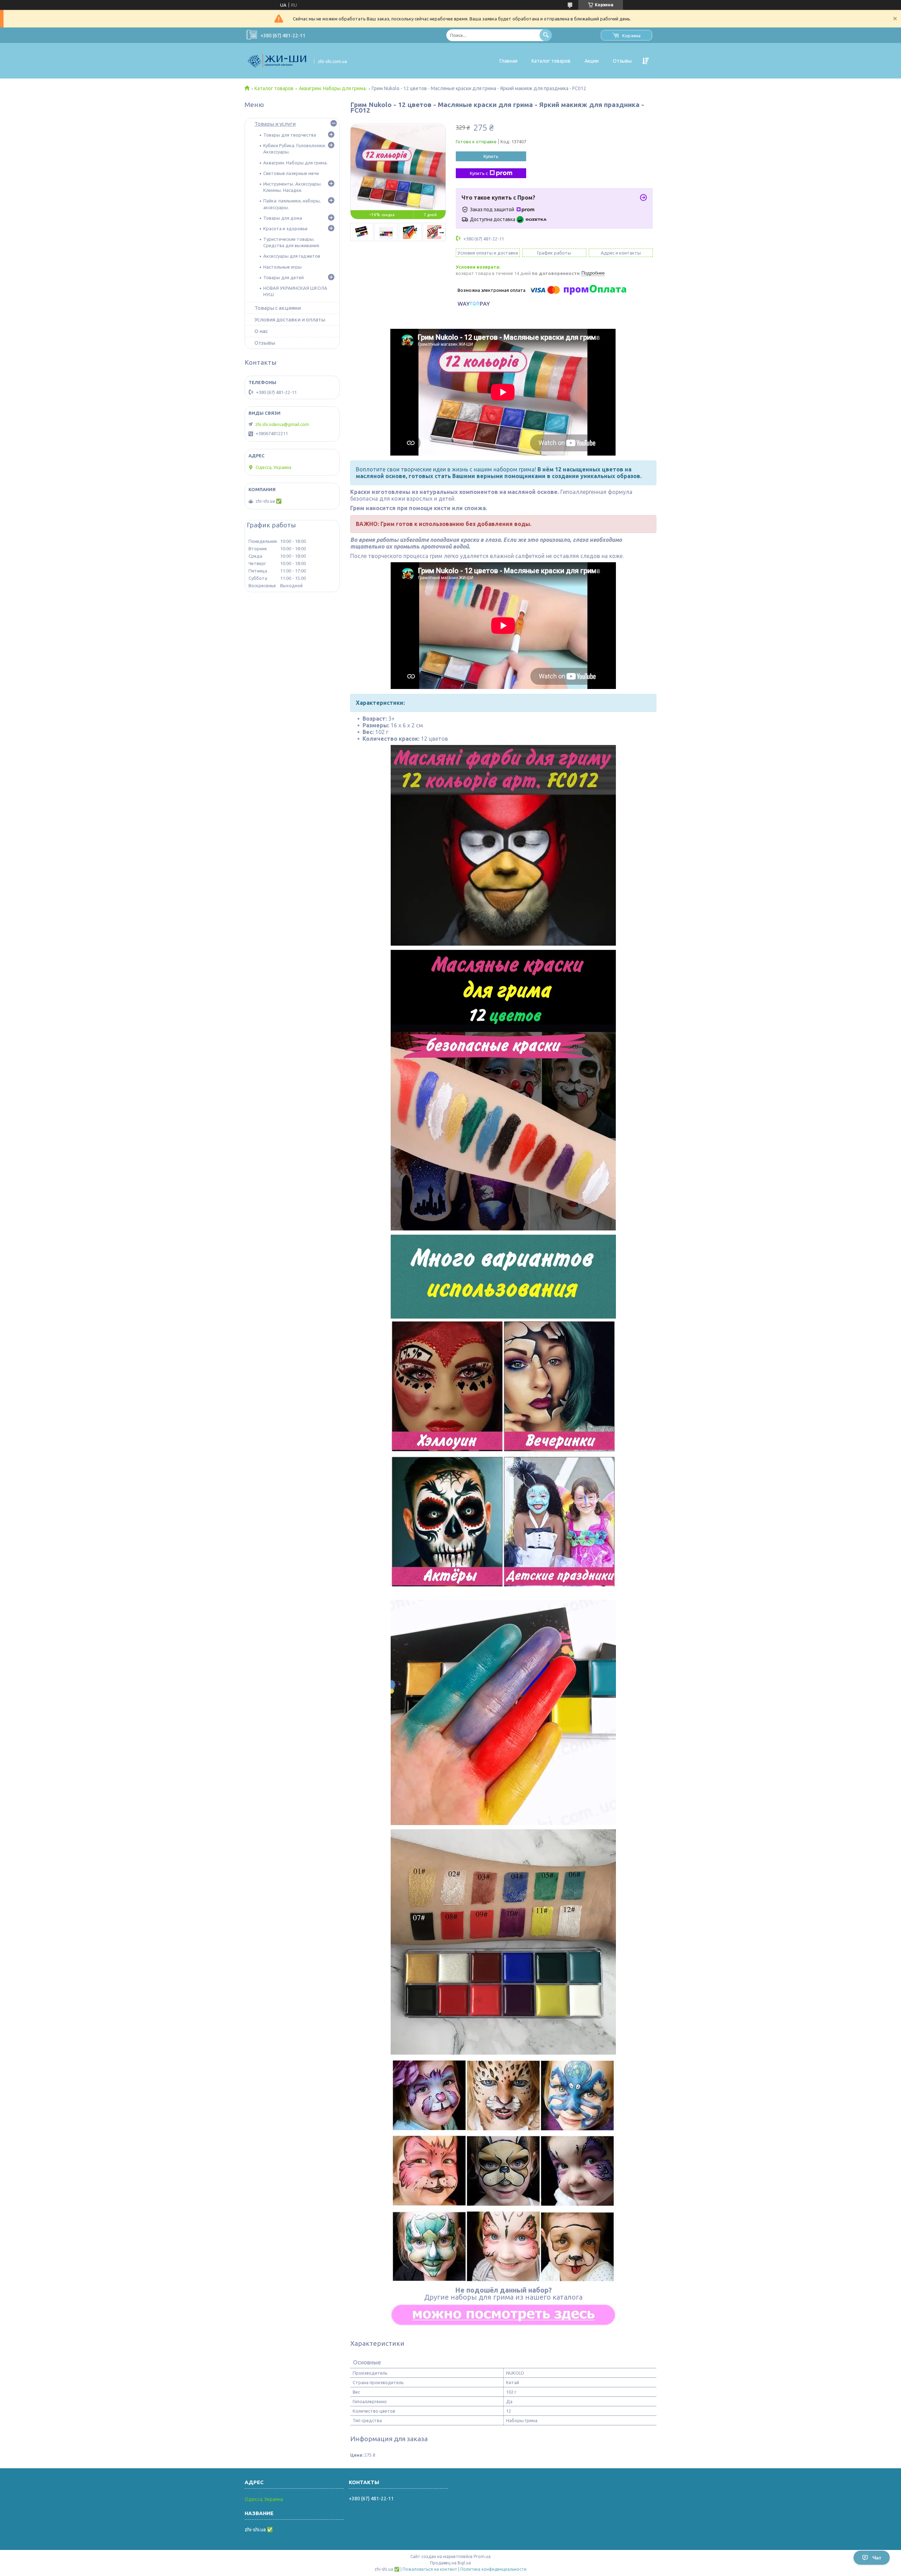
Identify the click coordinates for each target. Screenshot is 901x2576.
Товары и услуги (275, 124)
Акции (592, 61)
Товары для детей (283, 277)
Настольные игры (282, 267)
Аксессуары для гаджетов (292, 256)
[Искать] (546, 35)
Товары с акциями (278, 308)
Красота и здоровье (285, 228)
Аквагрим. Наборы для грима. (333, 88)
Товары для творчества (290, 135)
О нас (261, 331)
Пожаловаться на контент (430, 2569)
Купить (491, 156)
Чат (877, 2558)
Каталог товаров (551, 61)
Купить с (479, 173)
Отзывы (622, 61)
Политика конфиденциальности (493, 2569)
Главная (508, 61)
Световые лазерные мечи (291, 173)
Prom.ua (482, 2556)
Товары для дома (283, 218)
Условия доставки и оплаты (290, 319)
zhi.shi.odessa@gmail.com (282, 424)
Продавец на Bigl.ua (450, 2563)
